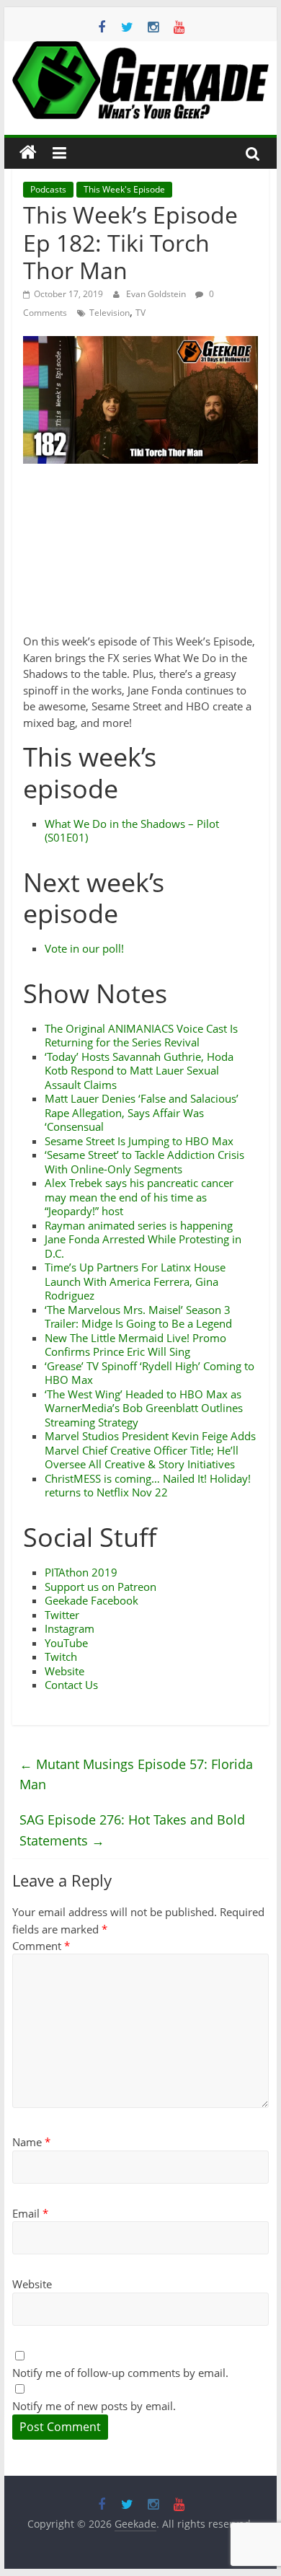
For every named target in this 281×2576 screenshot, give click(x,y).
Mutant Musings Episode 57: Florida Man (136, 1774)
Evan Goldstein (157, 294)
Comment (41, 1946)
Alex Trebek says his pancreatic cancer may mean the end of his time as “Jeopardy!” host (139, 1197)
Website (64, 1671)
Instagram (70, 1628)
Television (110, 313)
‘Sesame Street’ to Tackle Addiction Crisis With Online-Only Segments (144, 1162)
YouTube (66, 1643)
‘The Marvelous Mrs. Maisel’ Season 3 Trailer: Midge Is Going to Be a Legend (138, 1317)
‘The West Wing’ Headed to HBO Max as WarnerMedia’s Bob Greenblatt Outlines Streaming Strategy (144, 1408)
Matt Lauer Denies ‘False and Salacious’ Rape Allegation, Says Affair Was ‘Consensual (142, 1112)
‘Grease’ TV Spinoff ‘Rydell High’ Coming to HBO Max (150, 1373)
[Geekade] (28, 153)
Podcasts (48, 189)
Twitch (61, 1657)
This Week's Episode (124, 189)
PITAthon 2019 (81, 1572)
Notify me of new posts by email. (94, 2406)
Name (31, 2142)
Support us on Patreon (101, 1587)
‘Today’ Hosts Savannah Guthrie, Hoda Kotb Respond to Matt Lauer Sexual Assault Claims (139, 1071)
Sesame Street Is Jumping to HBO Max (139, 1141)
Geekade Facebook (92, 1600)
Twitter (62, 1615)
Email (30, 2213)
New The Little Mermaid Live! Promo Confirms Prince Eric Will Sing (135, 1345)
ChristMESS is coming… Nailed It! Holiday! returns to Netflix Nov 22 (148, 1486)
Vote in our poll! (84, 948)
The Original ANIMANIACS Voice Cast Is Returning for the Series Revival (141, 1036)
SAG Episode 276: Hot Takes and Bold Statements (132, 1830)
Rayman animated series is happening (139, 1225)
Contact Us (71, 1685)
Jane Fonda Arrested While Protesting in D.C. (143, 1246)
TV (140, 313)
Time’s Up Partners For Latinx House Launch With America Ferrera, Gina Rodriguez (135, 1281)
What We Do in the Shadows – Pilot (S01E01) (132, 831)
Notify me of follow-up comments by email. (120, 2373)
